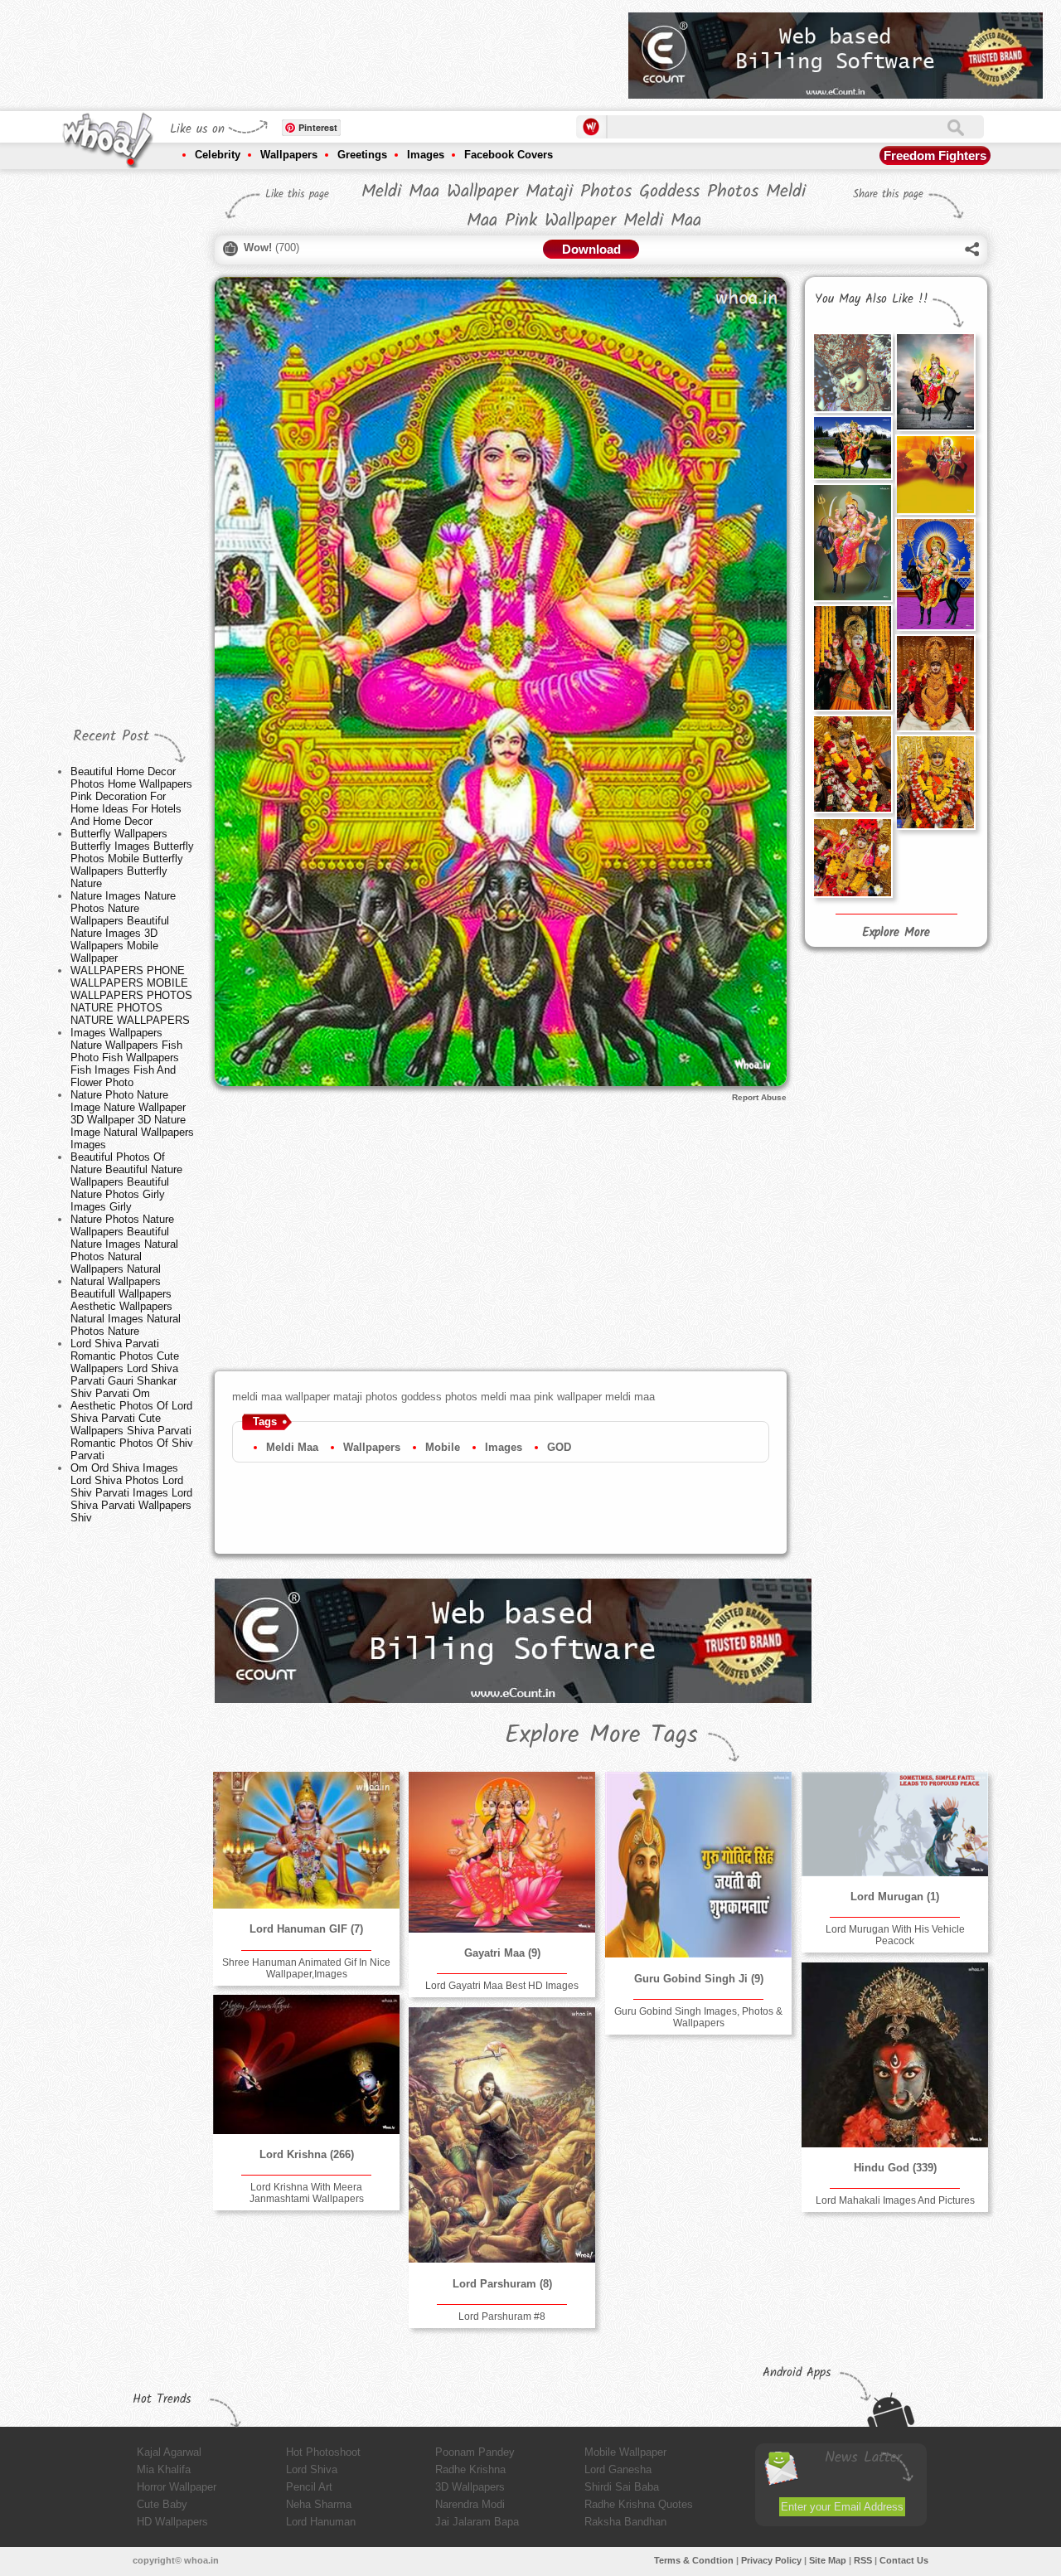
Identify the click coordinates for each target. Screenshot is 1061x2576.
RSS (863, 2560)
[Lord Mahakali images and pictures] (894, 2055)
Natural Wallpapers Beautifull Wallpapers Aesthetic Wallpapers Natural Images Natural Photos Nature (126, 1306)
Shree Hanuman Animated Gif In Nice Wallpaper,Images (306, 1968)
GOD (559, 1447)
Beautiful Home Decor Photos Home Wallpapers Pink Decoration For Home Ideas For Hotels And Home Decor (131, 796)
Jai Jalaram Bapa (477, 2522)
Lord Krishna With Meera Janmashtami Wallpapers (307, 2193)
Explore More (896, 933)
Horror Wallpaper (177, 2487)
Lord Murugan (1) (895, 1897)
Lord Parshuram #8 (502, 2316)
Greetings (362, 155)
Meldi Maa (292, 1447)
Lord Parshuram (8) (502, 2284)
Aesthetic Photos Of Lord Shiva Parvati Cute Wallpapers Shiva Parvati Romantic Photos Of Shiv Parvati (132, 1431)
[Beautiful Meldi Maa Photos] (852, 658)
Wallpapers (289, 155)
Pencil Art (309, 2487)
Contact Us (904, 2560)
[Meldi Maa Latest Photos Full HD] (935, 474)
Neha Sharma (319, 2504)
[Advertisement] (314, 50)
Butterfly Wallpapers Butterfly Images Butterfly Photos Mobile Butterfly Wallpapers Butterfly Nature (132, 859)
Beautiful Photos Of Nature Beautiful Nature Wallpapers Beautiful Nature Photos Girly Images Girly (126, 1182)
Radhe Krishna (470, 2469)
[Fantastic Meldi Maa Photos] (935, 574)
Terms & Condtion (694, 2560)
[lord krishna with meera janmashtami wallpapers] (306, 2064)
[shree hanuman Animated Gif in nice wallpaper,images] (306, 1840)
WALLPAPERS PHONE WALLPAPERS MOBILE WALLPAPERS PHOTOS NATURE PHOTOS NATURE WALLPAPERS (131, 995)
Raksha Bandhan (625, 2522)
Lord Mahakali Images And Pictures (895, 2200)
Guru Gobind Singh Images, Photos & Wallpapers (698, 2017)
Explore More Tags (601, 1735)
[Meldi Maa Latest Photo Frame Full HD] (935, 683)
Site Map (828, 2560)
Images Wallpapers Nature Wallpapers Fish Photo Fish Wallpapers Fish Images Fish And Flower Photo (126, 1058)
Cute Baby (162, 2504)
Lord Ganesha (618, 2469)
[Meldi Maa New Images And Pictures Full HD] (935, 782)
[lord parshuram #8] (501, 2135)
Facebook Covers (509, 155)
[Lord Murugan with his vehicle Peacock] (894, 1824)
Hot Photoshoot (323, 2452)
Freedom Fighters (935, 155)
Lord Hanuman (321, 2522)
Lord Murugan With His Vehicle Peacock (895, 1935)
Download (591, 249)
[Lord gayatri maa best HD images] (501, 1852)
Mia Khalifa (164, 2469)
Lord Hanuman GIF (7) (306, 1929)
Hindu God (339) (895, 2168)
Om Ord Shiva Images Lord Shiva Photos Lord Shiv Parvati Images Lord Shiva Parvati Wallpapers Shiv (131, 1493)
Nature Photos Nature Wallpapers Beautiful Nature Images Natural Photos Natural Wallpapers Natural (124, 1244)
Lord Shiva (312, 2469)
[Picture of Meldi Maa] (852, 543)
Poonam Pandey (475, 2452)
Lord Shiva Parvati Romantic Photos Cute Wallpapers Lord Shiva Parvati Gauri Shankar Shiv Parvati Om (125, 1368)
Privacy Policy (771, 2560)
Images (426, 155)
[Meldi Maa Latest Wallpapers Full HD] (852, 764)
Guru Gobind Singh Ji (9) (699, 1979)
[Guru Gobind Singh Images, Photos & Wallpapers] (698, 1865)
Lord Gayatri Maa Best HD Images (502, 1986)
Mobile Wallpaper (625, 2452)
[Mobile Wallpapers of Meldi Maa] (852, 857)
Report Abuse (759, 1097)
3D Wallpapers (470, 2487)
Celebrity (218, 155)
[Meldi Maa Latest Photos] (852, 448)
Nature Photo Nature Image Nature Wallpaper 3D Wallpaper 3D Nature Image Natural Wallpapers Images (132, 1120)
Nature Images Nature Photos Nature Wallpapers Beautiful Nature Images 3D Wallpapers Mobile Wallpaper (123, 927)
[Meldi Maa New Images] (935, 382)
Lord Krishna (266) (307, 2154)
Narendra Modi (470, 2504)
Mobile (443, 1447)
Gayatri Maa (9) (502, 1953)
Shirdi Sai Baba (622, 2487)
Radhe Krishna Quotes (639, 2504)
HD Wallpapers (172, 2522)
